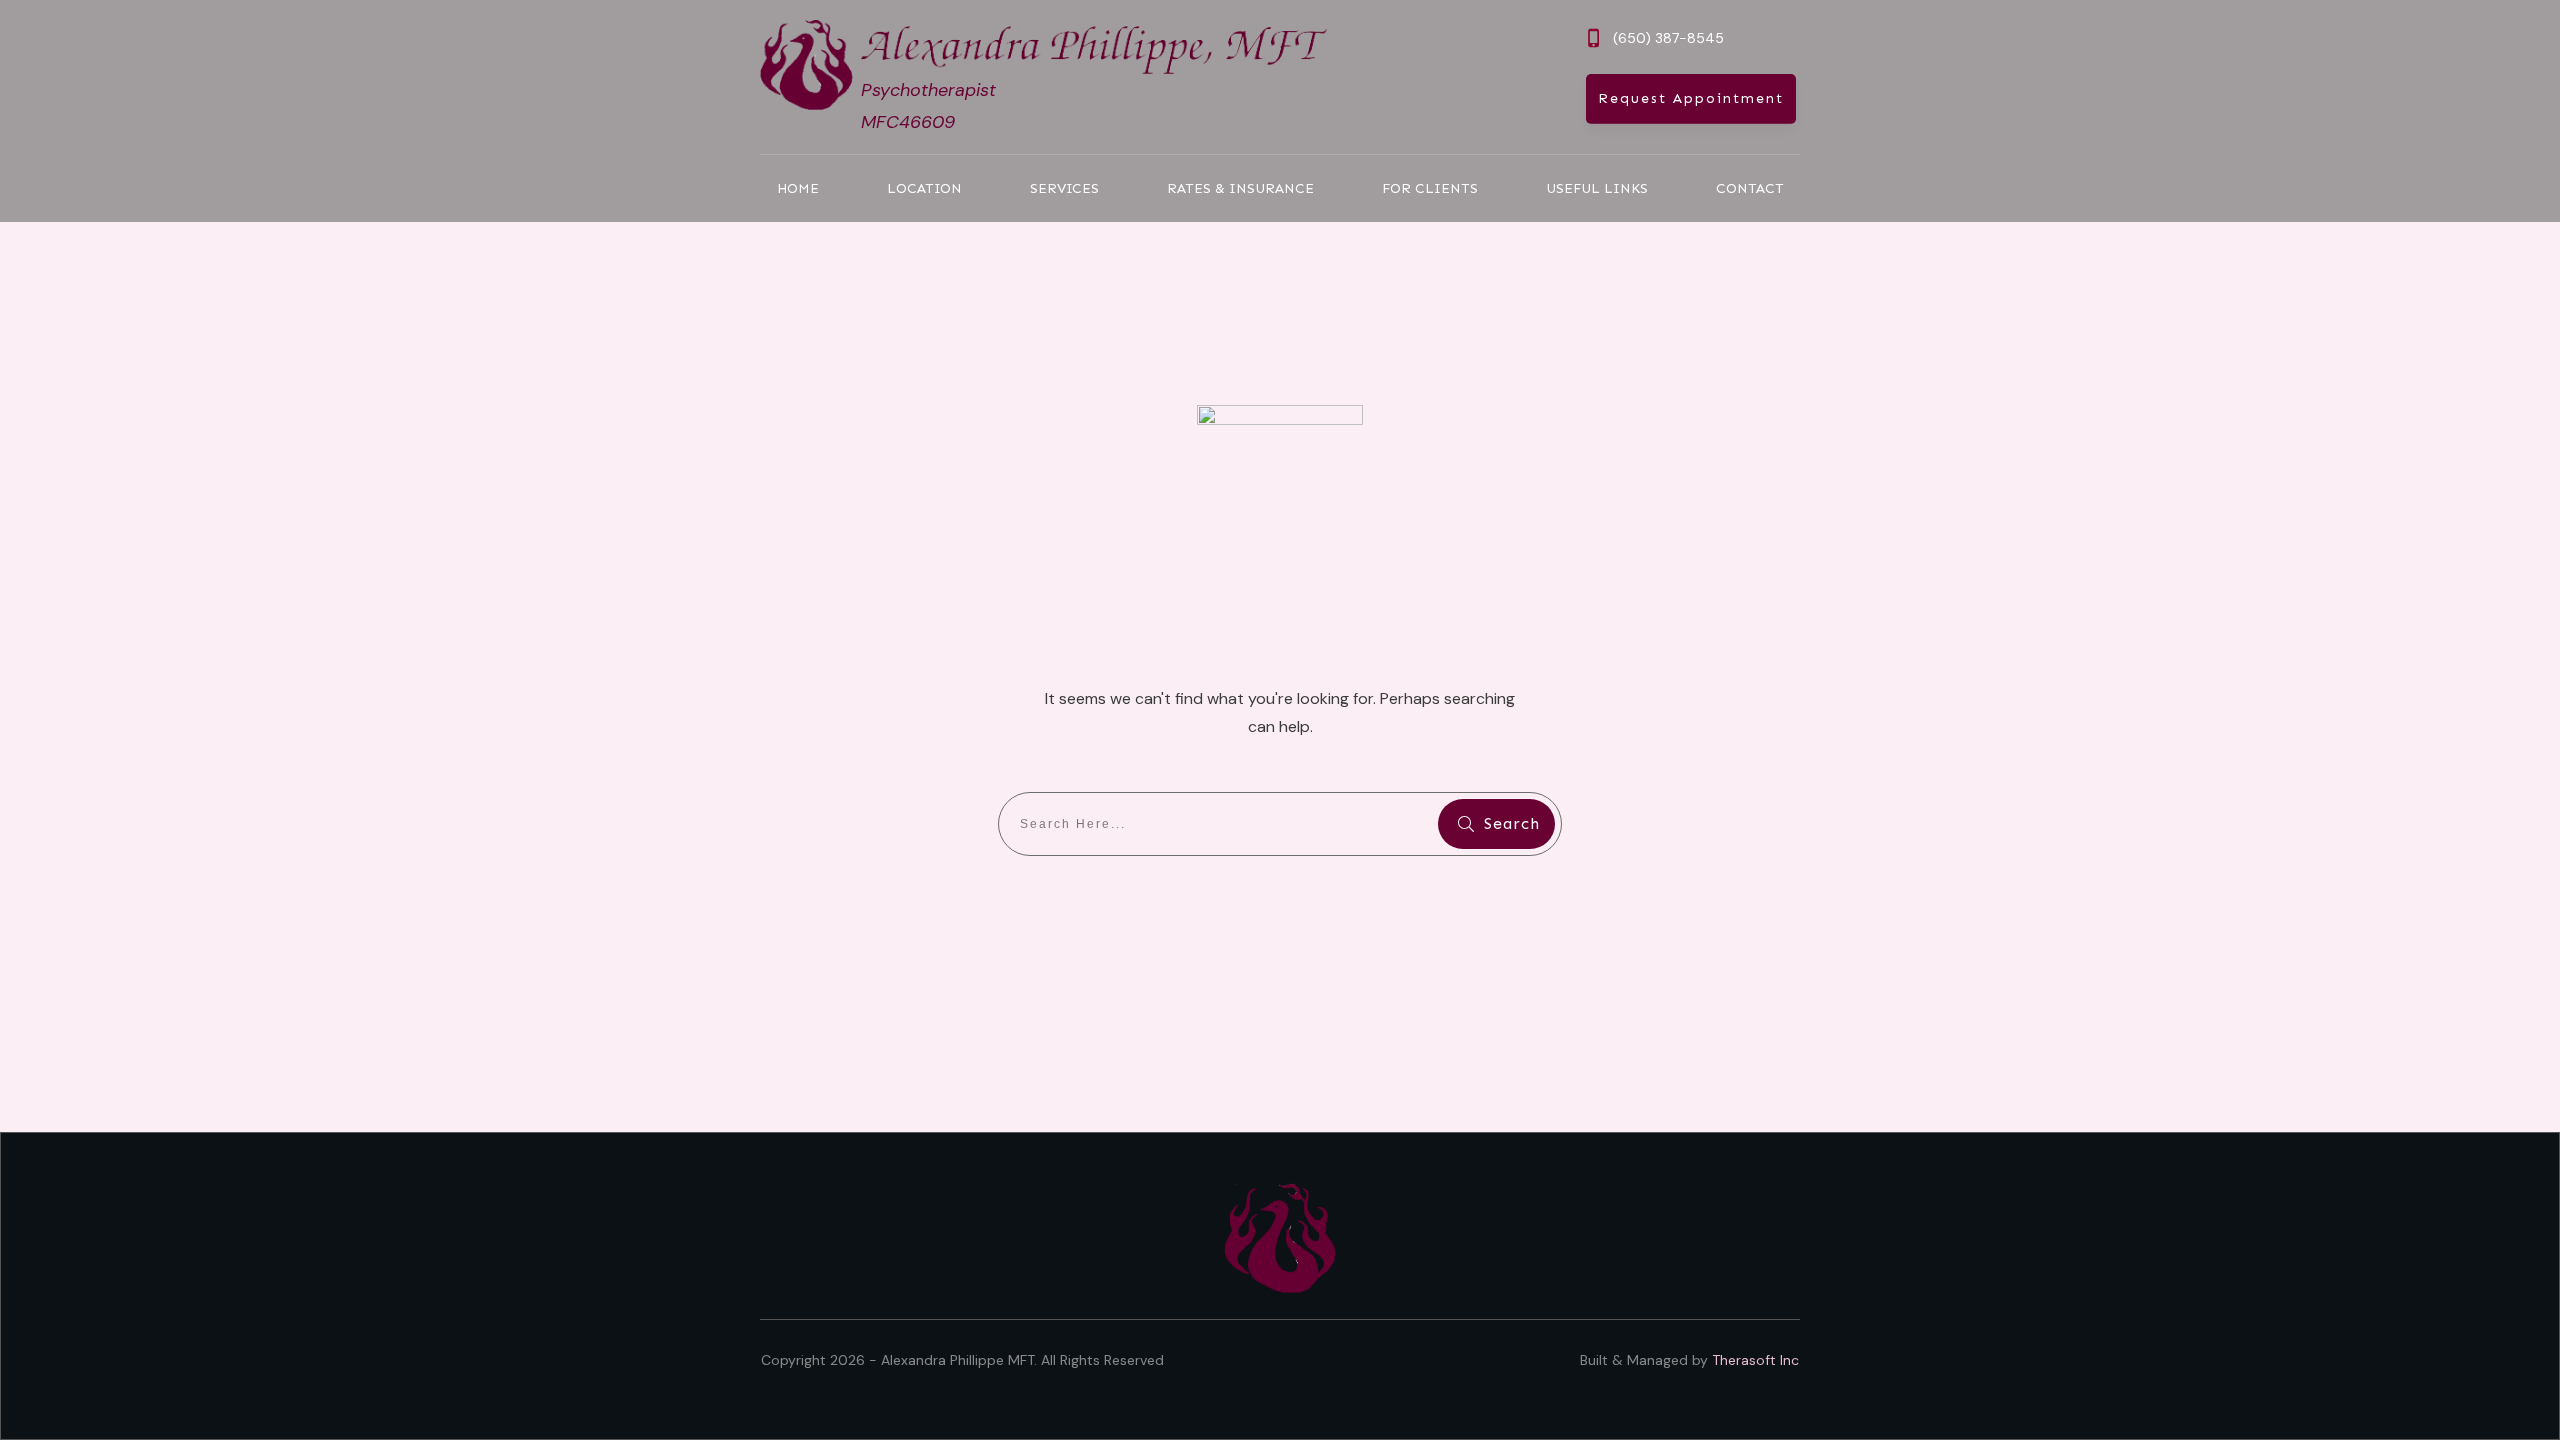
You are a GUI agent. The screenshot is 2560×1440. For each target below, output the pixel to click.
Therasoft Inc (1755, 1360)
